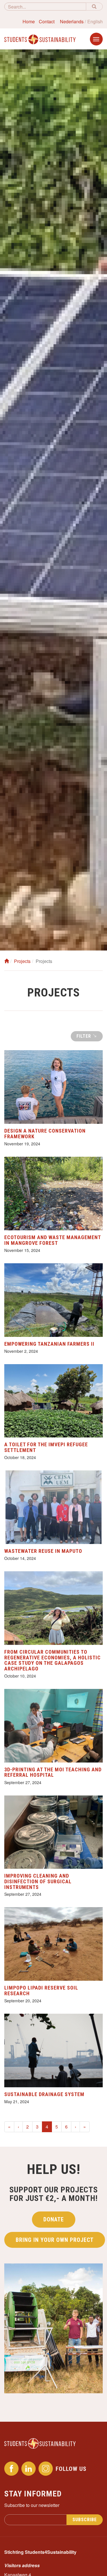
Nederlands (72, 21)
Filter (84, 1036)
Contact (47, 21)
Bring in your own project (55, 2240)
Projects (22, 961)
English (95, 21)
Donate (54, 2219)
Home (29, 21)
